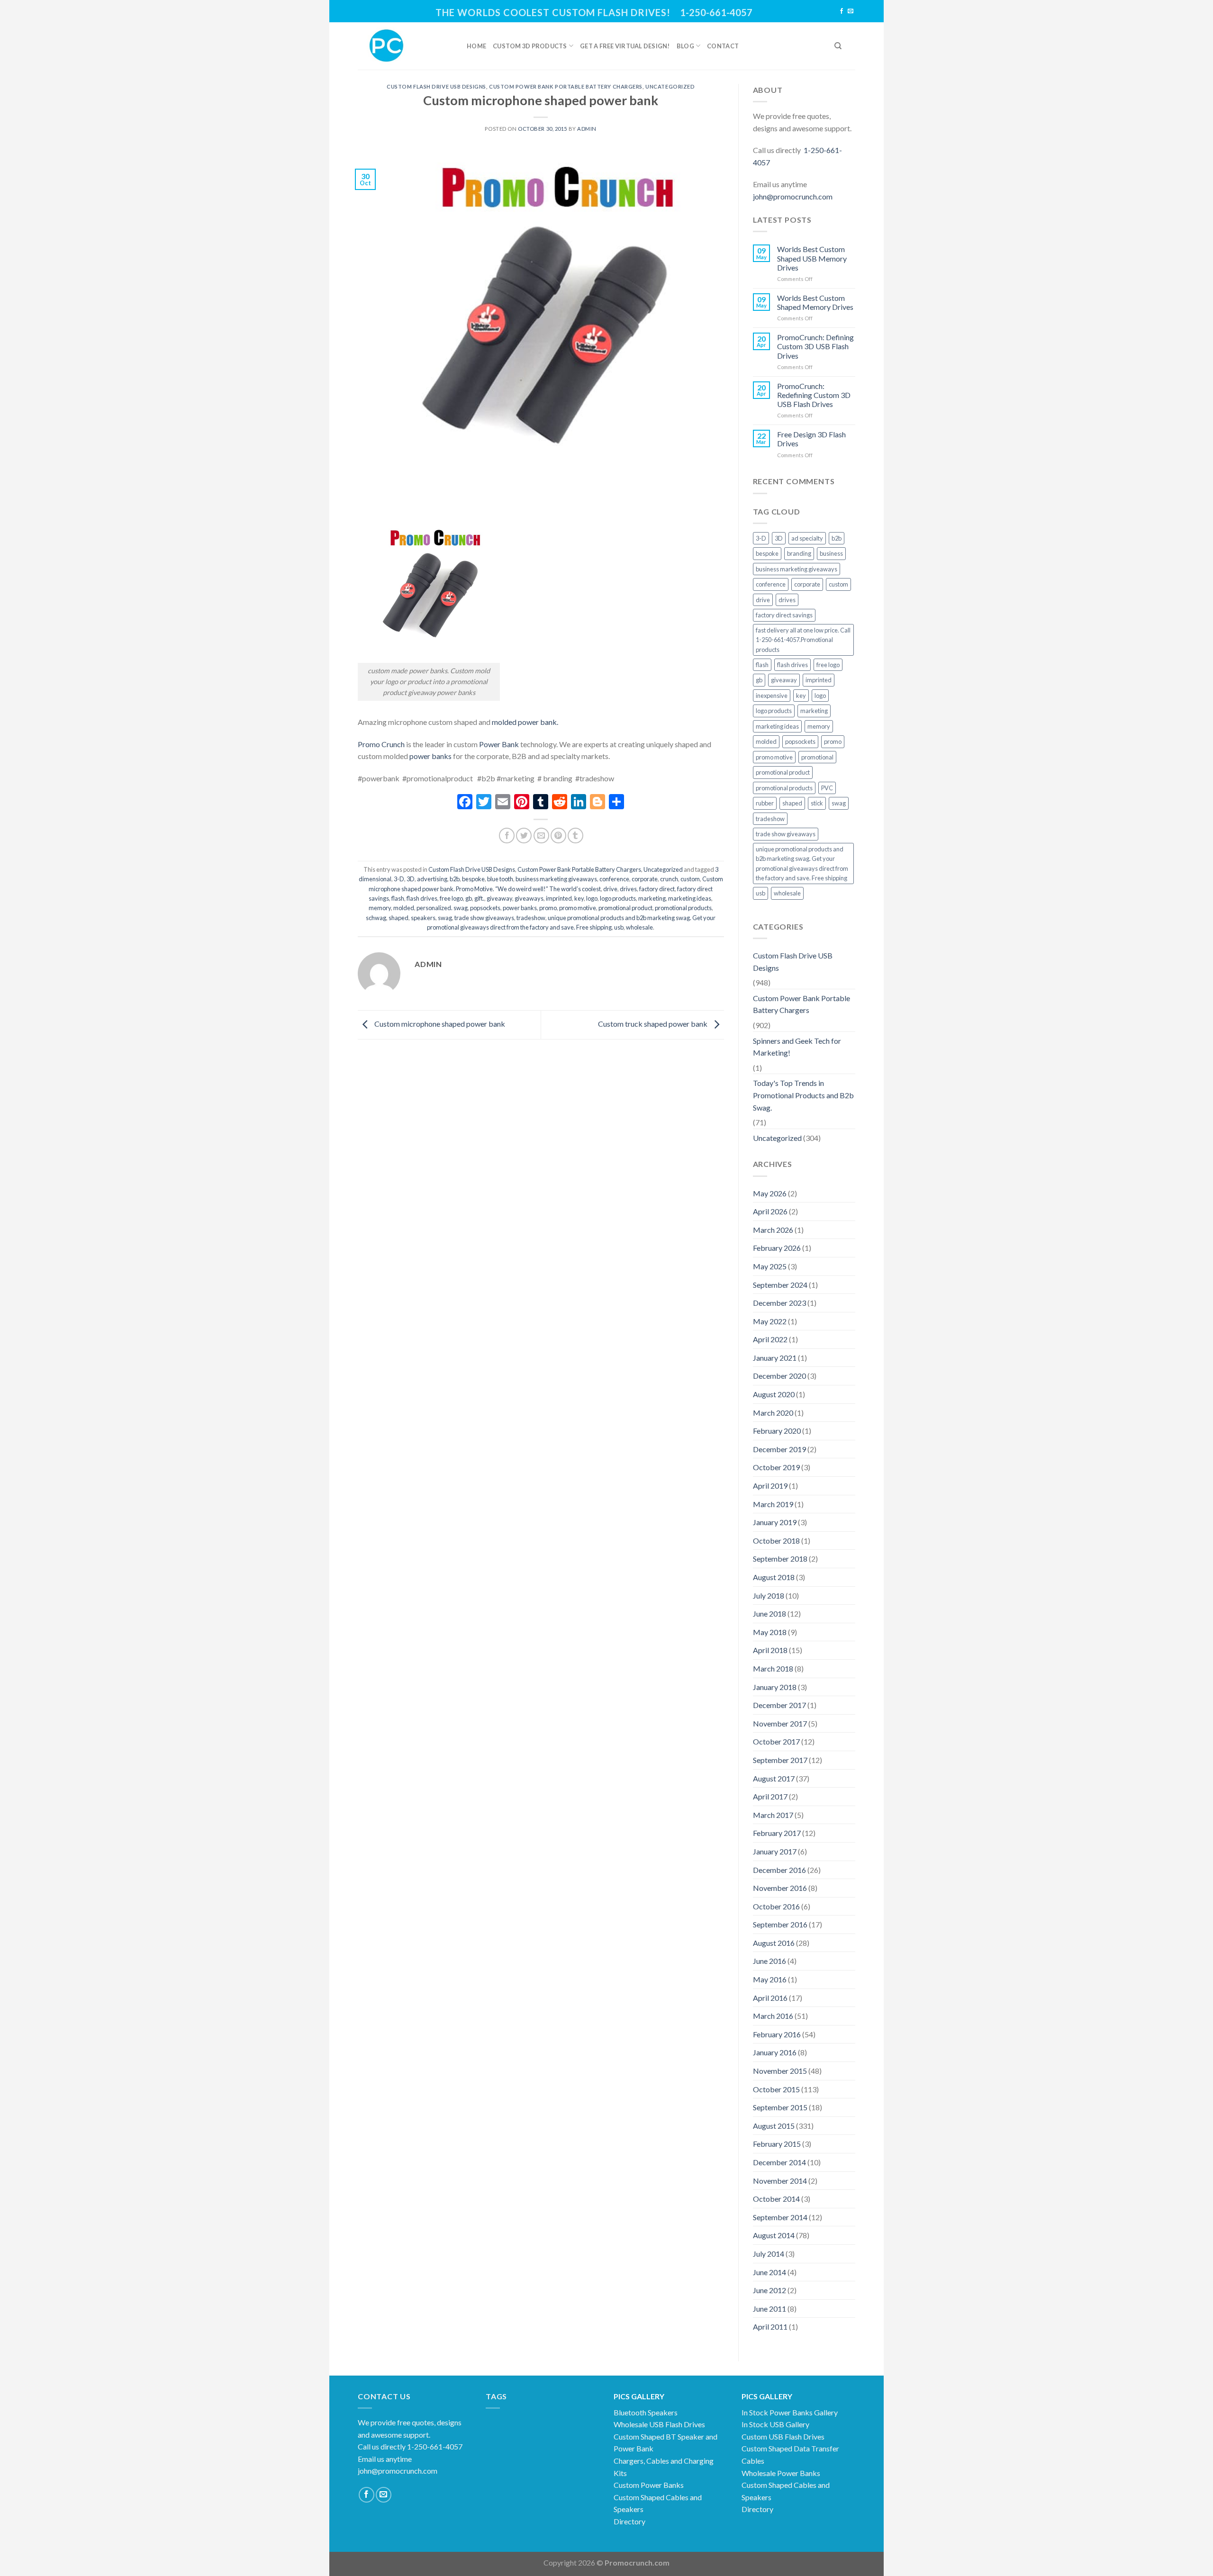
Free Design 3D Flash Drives (811, 439)
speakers (423, 918)
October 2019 (776, 1467)
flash (398, 898)
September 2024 (780, 1285)
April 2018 (770, 1650)
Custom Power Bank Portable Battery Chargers (566, 86)
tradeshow (531, 918)
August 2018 (774, 1577)
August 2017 (774, 1778)
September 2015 (780, 2107)
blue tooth (500, 879)
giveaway (499, 898)
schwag (376, 918)
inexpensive (772, 696)
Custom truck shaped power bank (653, 1024)
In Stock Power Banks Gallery (790, 2412)
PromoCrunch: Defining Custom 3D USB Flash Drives (815, 346)
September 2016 (780, 1924)
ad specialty (807, 538)
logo (592, 898)
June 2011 (769, 2309)
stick (817, 803)
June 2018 (769, 1613)
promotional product (625, 908)
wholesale (639, 927)
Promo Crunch (381, 744)
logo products (618, 898)
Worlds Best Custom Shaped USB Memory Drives (812, 258)
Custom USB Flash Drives (783, 2436)
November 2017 (780, 1723)
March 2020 (773, 1413)
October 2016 (776, 1906)
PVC (827, 788)
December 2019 (779, 1449)
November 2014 (780, 2181)
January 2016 (775, 2052)
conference (614, 879)
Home (476, 46)
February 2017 (777, 1833)
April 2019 (770, 1486)
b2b (455, 879)
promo (548, 908)
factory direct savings (784, 615)
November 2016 (780, 1888)
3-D (399, 879)
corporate (645, 879)
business (831, 553)
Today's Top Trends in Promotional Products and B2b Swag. (803, 1095)
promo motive (578, 908)
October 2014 (776, 2199)
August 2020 (774, 1394)
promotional (817, 757)
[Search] (838, 46)
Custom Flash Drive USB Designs (436, 86)
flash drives (422, 898)
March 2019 (773, 1504)
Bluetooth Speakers (646, 2412)
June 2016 (769, 1961)
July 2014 (769, 2254)
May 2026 (770, 1193)
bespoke (473, 879)
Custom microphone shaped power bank (439, 1024)
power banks (430, 756)
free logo (451, 898)
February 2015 (777, 2144)
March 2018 (773, 1668)
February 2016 (777, 2034)
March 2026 (773, 1230)
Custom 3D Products (530, 46)
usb (619, 927)
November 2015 (780, 2071)
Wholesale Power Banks (781, 2473)
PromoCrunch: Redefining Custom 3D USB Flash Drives (814, 395)
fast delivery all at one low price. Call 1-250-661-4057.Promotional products (803, 640)
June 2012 (769, 2290)
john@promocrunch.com (793, 196)
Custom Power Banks (649, 2485)
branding (799, 553)
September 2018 (780, 1559)
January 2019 (775, 1522)
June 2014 (769, 2272)
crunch (669, 879)
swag (445, 918)
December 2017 (779, 1705)
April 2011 (770, 2327)
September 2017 (780, 1760)
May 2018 (770, 1632)
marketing (652, 898)
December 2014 (779, 2162)
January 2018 (775, 1687)
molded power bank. (524, 722)
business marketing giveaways (556, 879)
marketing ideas (690, 898)
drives (628, 889)
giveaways (529, 898)
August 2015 (774, 2126)
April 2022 (770, 1339)
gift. (479, 898)
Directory (629, 2521)
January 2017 (775, 1851)
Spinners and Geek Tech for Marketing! (797, 1047)
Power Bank (498, 744)
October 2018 (776, 1541)
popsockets (485, 908)
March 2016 (773, 2016)
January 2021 (775, 1358)
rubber (765, 803)
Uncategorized (670, 86)
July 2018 (769, 1595)
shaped (398, 918)
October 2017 (776, 1741)
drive (610, 889)
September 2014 (780, 2217)
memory (380, 908)
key (579, 898)
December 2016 (779, 1870)
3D (411, 879)
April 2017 (770, 1796)
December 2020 (779, 1376)
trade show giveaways (484, 918)
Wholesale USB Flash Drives (659, 2424)
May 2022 (770, 1321)
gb (469, 898)
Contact (723, 46)
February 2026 (777, 1248)
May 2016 (770, 1979)
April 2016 (770, 1998)
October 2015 (776, 2089)
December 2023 (779, 1303)
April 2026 (770, 1211)
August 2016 (774, 1943)
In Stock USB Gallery (775, 2424)
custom (690, 879)
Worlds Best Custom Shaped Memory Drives (815, 302)
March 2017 (773, 1815)
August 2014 (774, 2235)
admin (587, 129)
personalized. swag (442, 908)
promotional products (683, 908)
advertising (432, 879)
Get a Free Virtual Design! (625, 46)
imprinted (559, 898)
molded (404, 908)
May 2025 (770, 1266)
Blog (685, 46)
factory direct (657, 889)
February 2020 (777, 1431)
